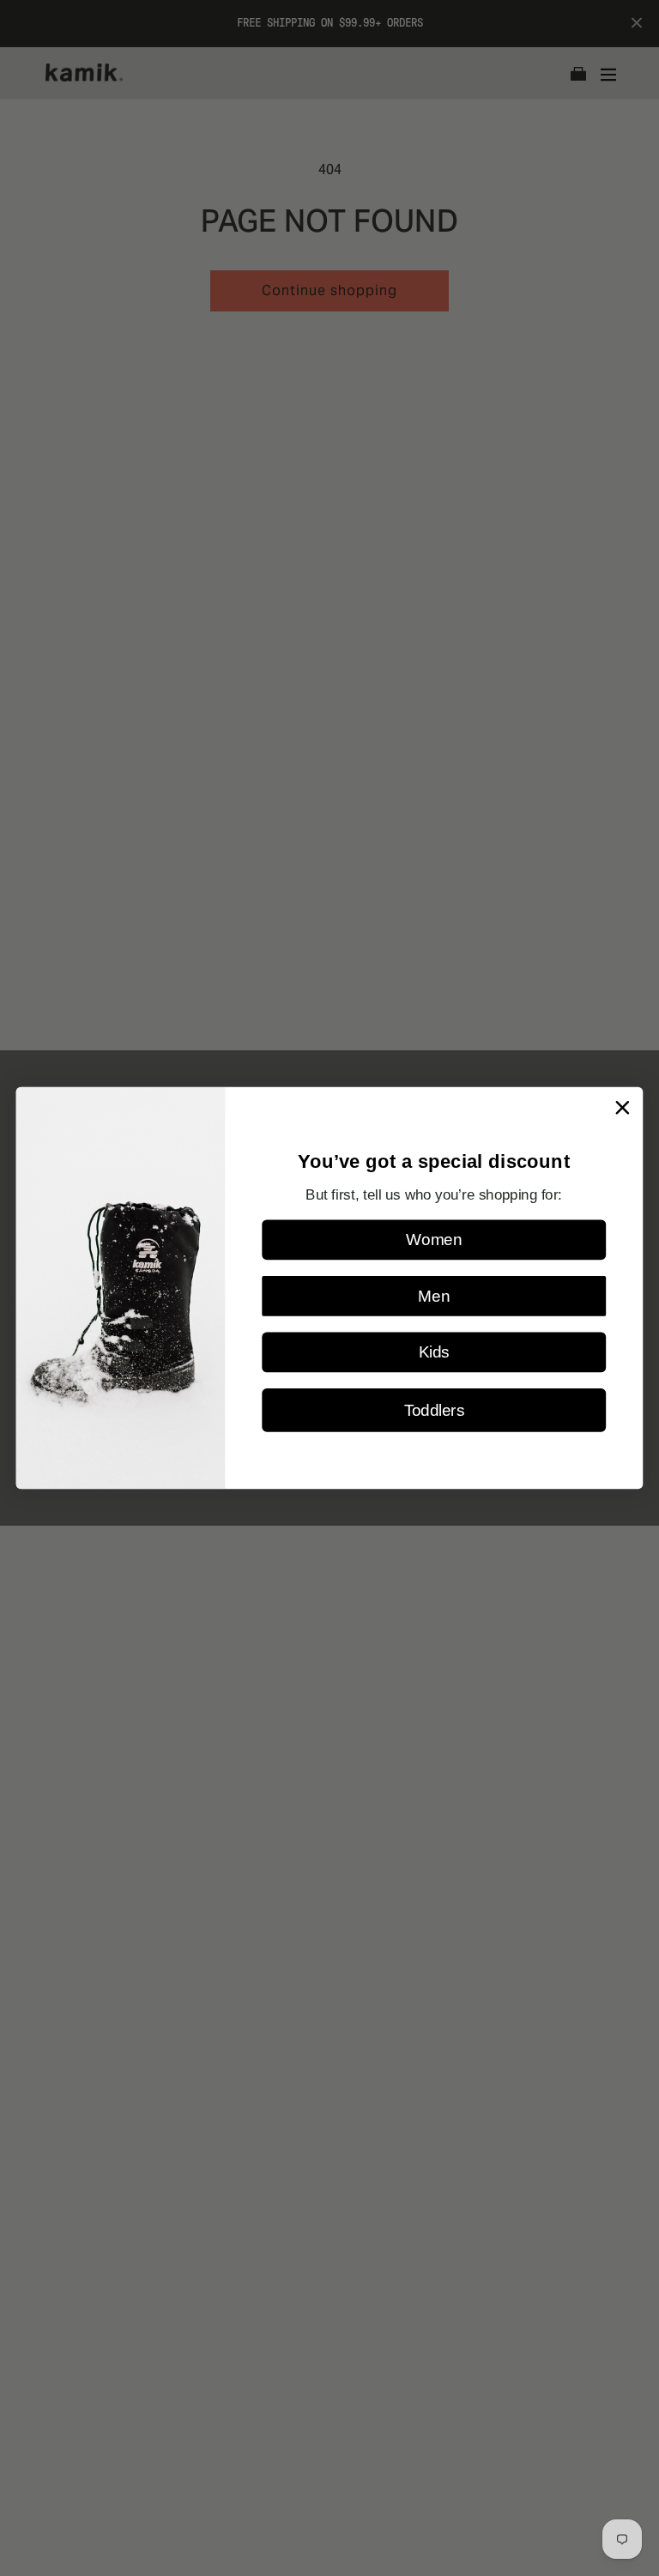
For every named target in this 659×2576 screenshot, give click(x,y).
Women (434, 1240)
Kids (434, 1353)
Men (434, 1296)
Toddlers (434, 1410)
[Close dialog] (623, 1107)
